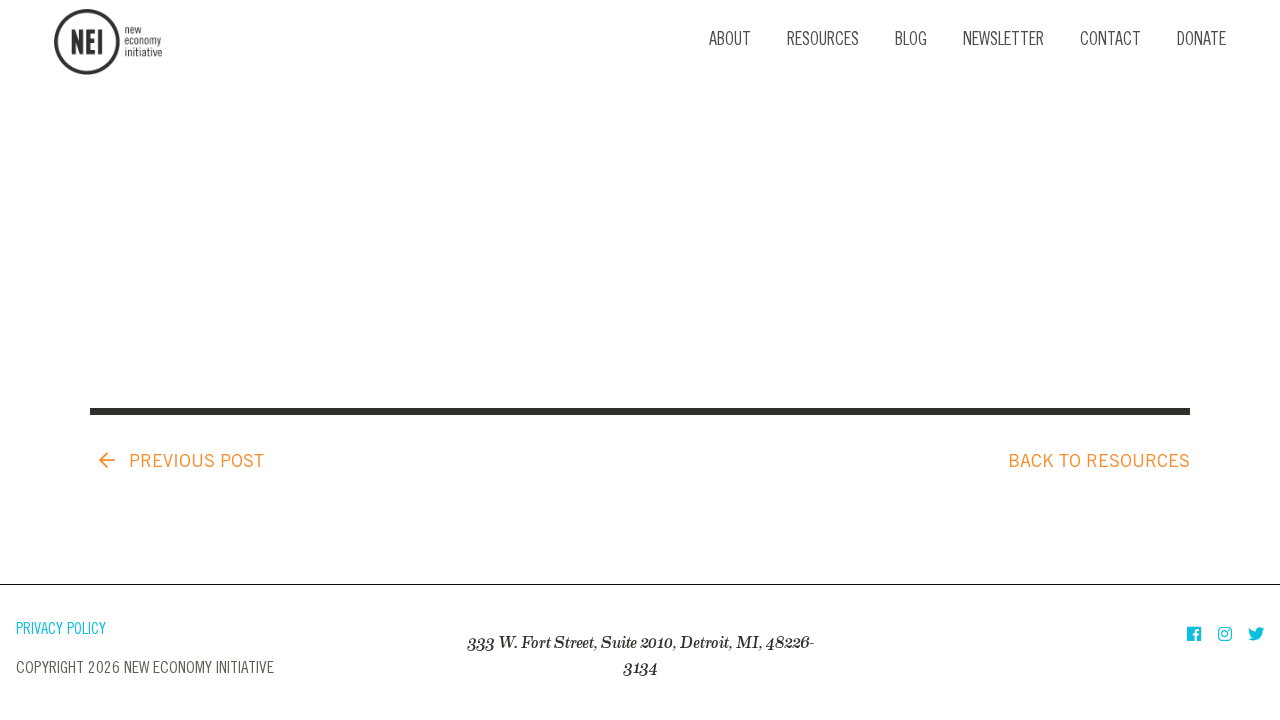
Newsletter (1003, 41)
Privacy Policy (61, 630)
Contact (1110, 41)
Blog (911, 41)
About (730, 41)
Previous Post (194, 463)
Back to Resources (1099, 463)
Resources (823, 41)
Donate (1201, 41)
